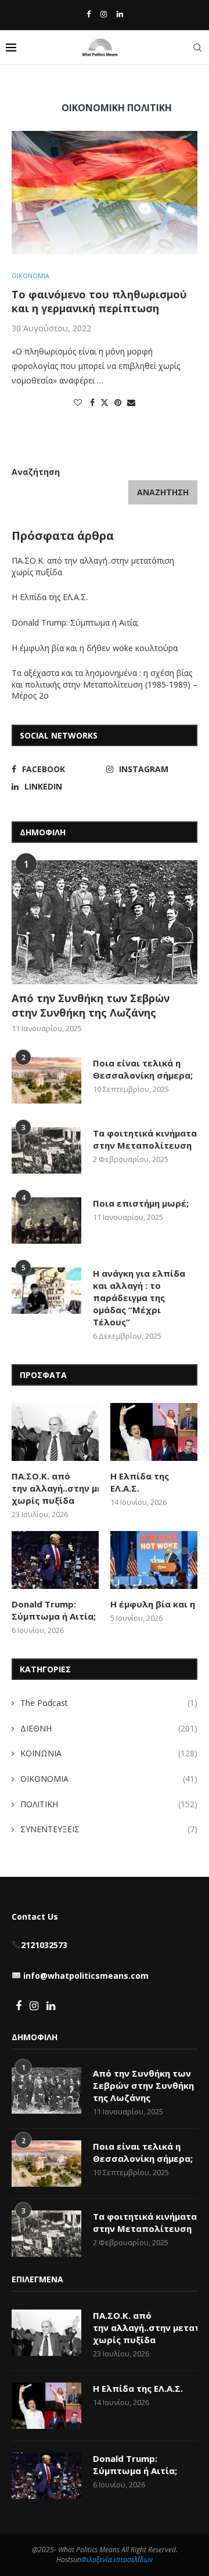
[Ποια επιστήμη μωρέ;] (46, 1221)
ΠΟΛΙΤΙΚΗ (109, 1804)
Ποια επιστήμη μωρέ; (142, 1203)
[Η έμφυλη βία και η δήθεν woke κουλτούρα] (154, 1560)
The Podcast (109, 1703)
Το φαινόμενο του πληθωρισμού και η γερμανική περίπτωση (99, 301)
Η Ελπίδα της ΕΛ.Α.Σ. (50, 597)
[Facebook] (89, 14)
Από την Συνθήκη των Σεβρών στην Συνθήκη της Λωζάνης (91, 1005)
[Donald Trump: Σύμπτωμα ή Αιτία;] (55, 1560)
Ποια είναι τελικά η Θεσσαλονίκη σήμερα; (143, 1069)
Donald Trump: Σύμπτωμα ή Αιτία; (75, 622)
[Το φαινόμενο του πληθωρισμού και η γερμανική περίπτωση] (105, 193)
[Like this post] (78, 402)
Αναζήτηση (36, 472)
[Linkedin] (120, 14)
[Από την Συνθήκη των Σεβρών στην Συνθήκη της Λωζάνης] (105, 922)
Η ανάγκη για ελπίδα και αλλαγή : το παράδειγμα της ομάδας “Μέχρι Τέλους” (139, 1298)
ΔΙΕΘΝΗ (109, 1728)
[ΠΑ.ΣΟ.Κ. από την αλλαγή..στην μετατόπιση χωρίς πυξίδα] (55, 1432)
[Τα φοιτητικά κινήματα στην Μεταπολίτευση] (46, 1150)
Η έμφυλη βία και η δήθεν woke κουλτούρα (96, 648)
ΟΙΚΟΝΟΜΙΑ (109, 1779)
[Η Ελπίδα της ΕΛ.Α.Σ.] (154, 1432)
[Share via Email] (131, 402)
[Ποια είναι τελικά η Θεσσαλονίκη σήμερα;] (46, 1080)
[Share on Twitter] (105, 402)
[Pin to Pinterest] (118, 402)
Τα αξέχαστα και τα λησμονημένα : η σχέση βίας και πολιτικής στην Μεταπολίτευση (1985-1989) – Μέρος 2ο (105, 684)
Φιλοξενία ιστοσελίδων (117, 2559)
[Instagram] (104, 14)
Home (22, 85)
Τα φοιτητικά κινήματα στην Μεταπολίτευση (145, 1139)
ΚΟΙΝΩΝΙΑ (109, 1753)
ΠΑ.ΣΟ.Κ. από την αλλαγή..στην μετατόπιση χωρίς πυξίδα (55, 1488)
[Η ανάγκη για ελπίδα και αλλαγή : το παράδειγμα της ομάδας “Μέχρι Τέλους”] (46, 1291)
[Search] (197, 47)
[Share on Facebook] (92, 402)
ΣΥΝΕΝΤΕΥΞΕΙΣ (109, 1829)
